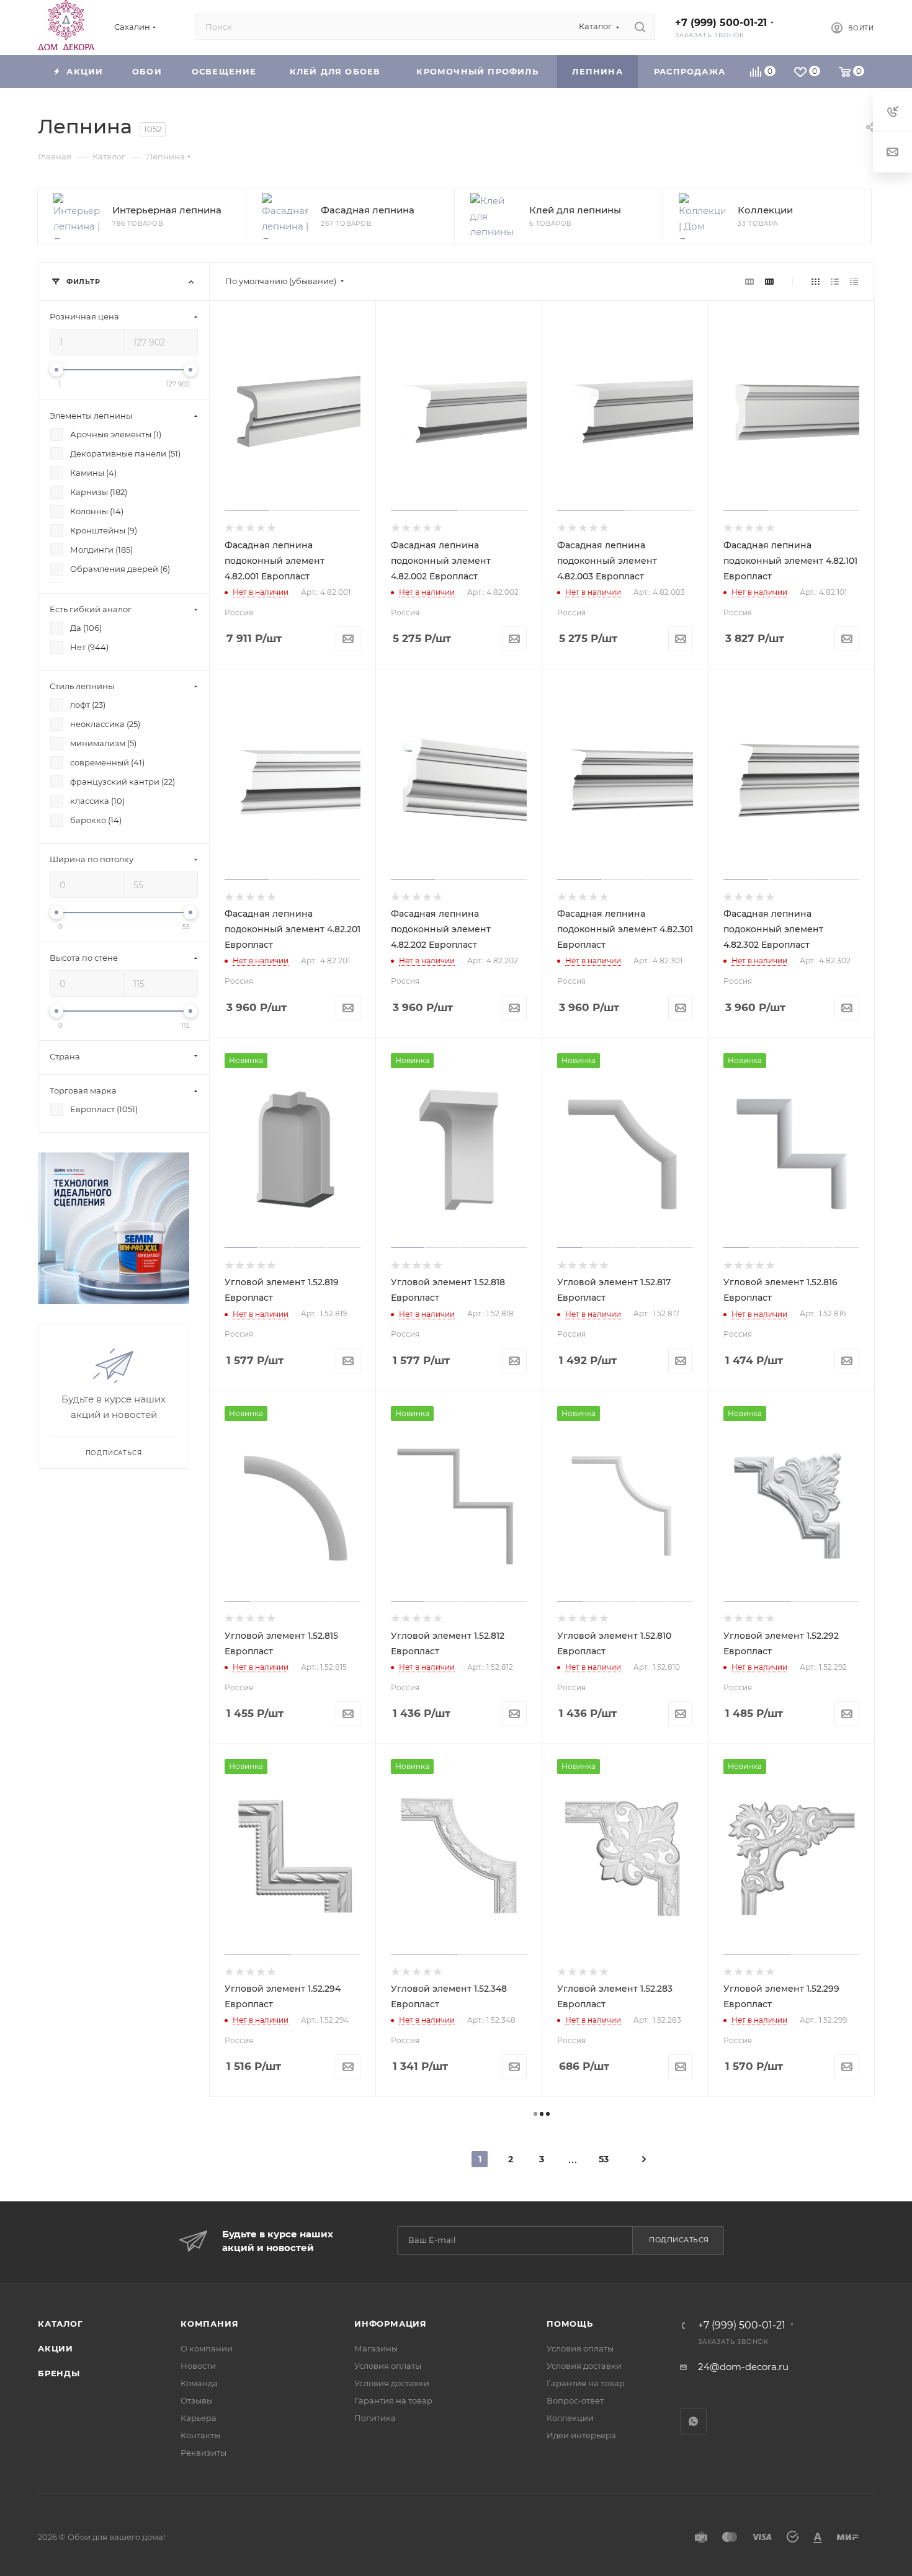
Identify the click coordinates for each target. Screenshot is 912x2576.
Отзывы (197, 2400)
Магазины (376, 2348)
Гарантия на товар (393, 2400)
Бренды (59, 2373)
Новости (198, 2366)
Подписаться (679, 2240)
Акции (56, 2348)
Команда (199, 2383)
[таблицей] (854, 281)
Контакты (200, 2435)
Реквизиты (203, 2453)
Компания (209, 2324)
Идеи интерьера (581, 2435)
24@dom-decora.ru (743, 2367)
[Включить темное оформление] (801, 27)
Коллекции (570, 2418)
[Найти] (640, 27)
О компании (207, 2348)
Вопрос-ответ (575, 2400)
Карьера (199, 2418)
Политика (375, 2418)
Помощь (570, 2324)
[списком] (835, 281)
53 (604, 2159)
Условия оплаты (388, 2366)
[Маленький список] (749, 281)
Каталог (60, 2324)
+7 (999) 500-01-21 (721, 23)
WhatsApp (693, 2421)
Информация (391, 2324)
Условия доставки (392, 2383)
